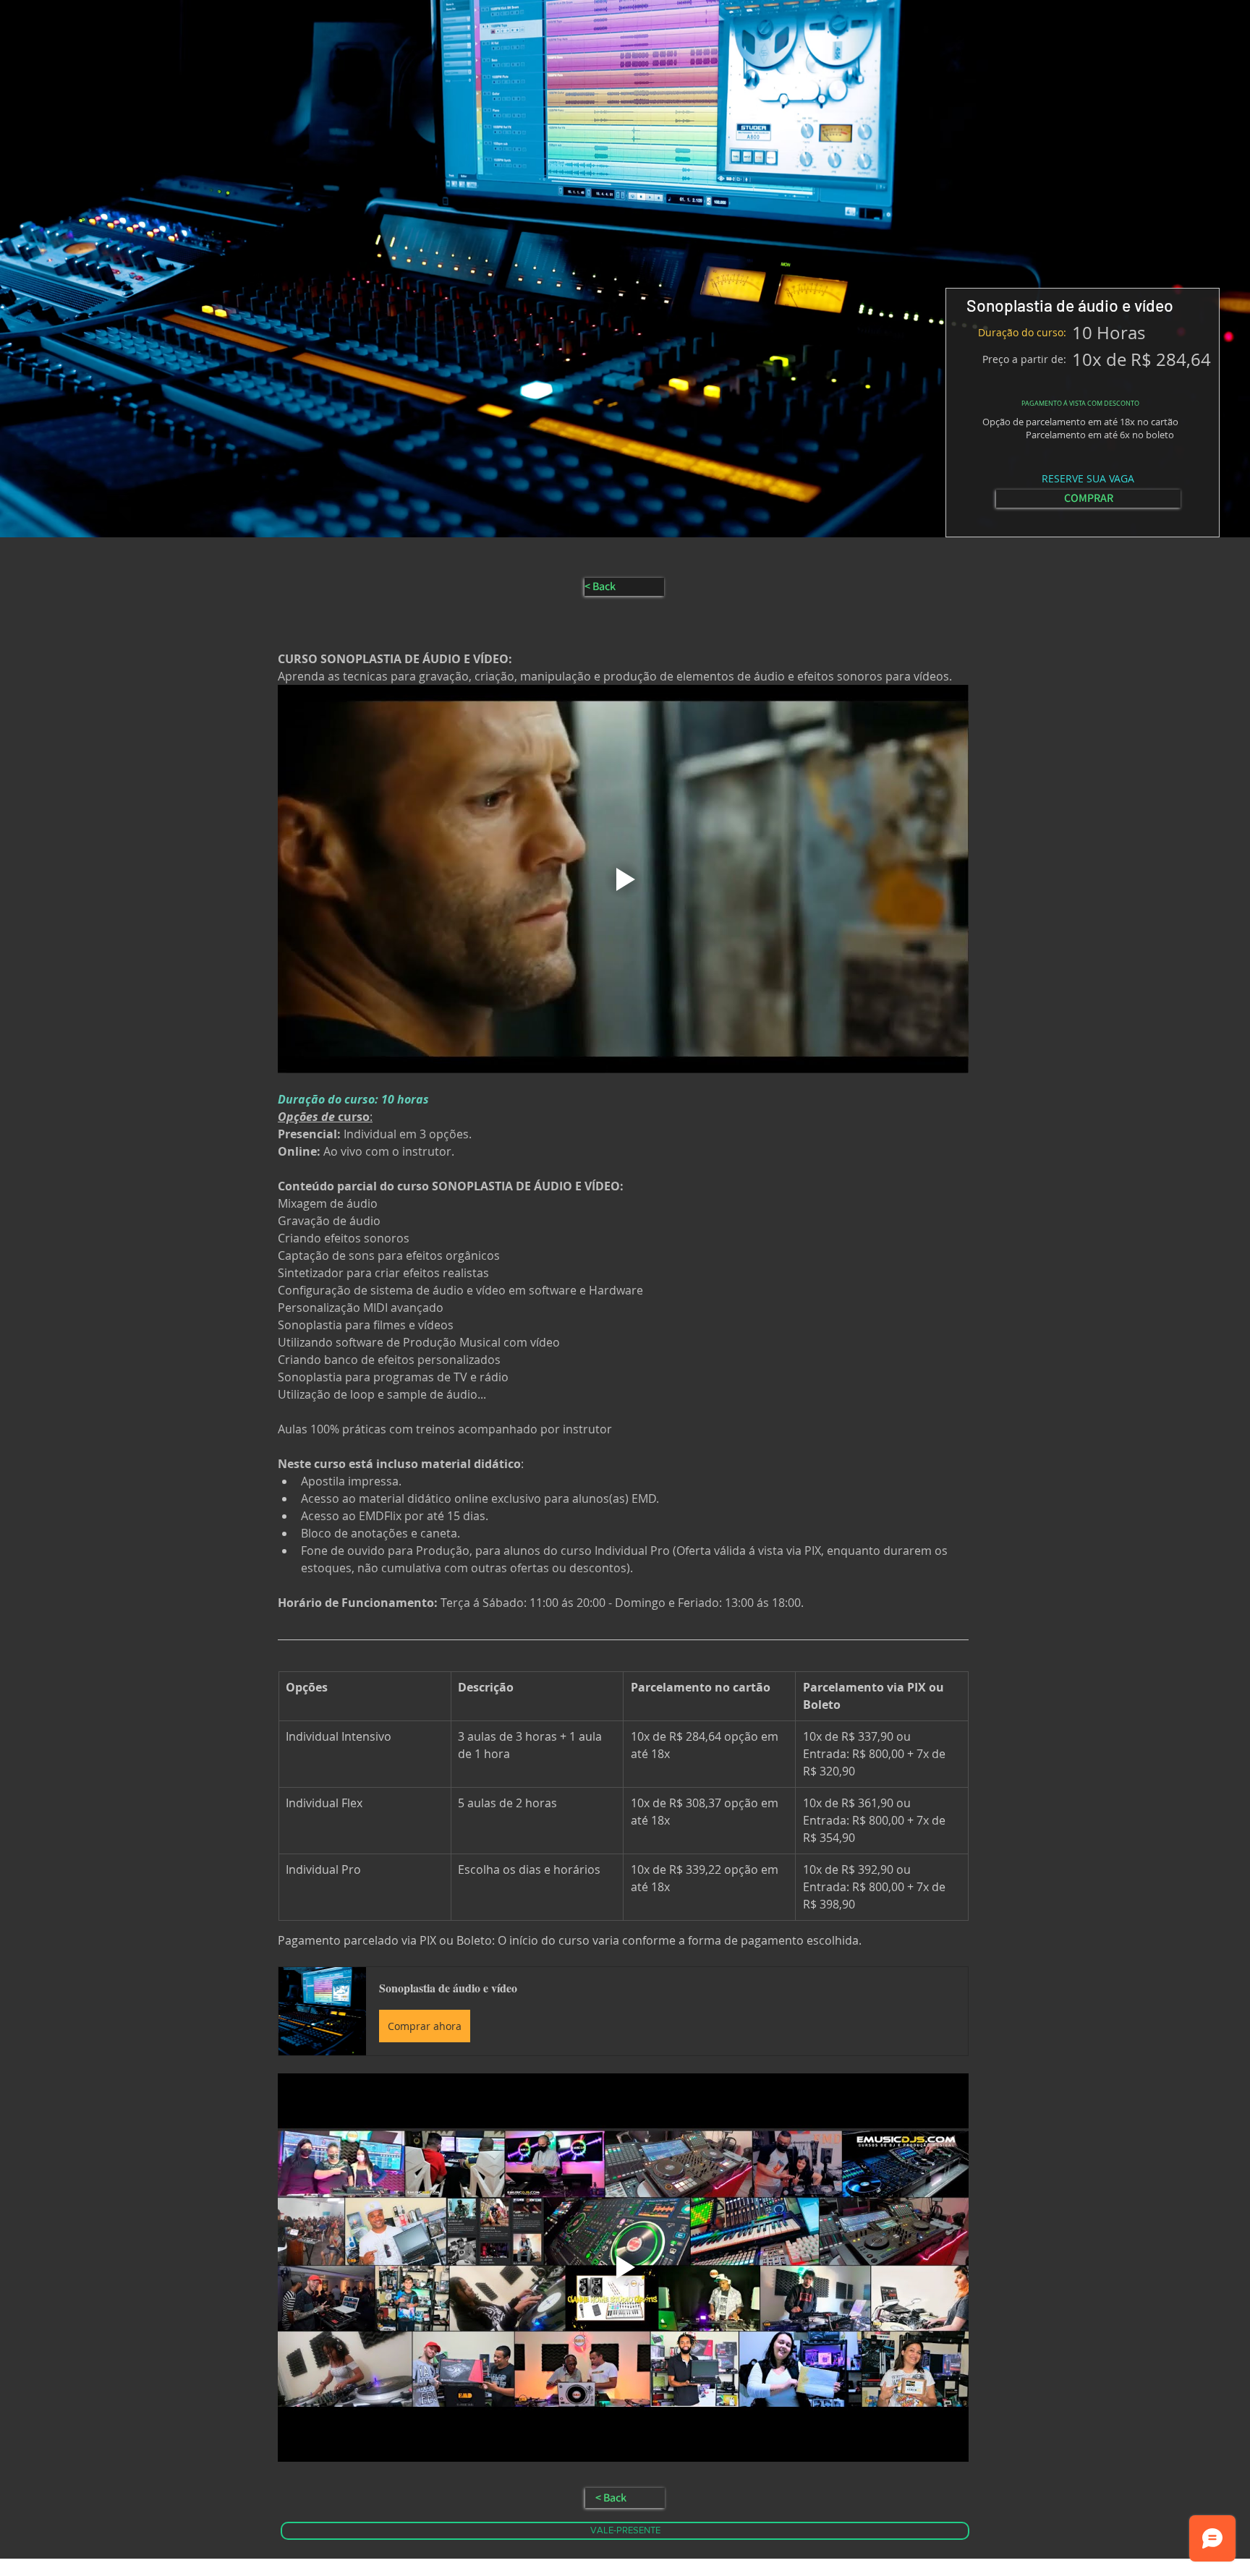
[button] (623, 2011)
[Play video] (623, 879)
